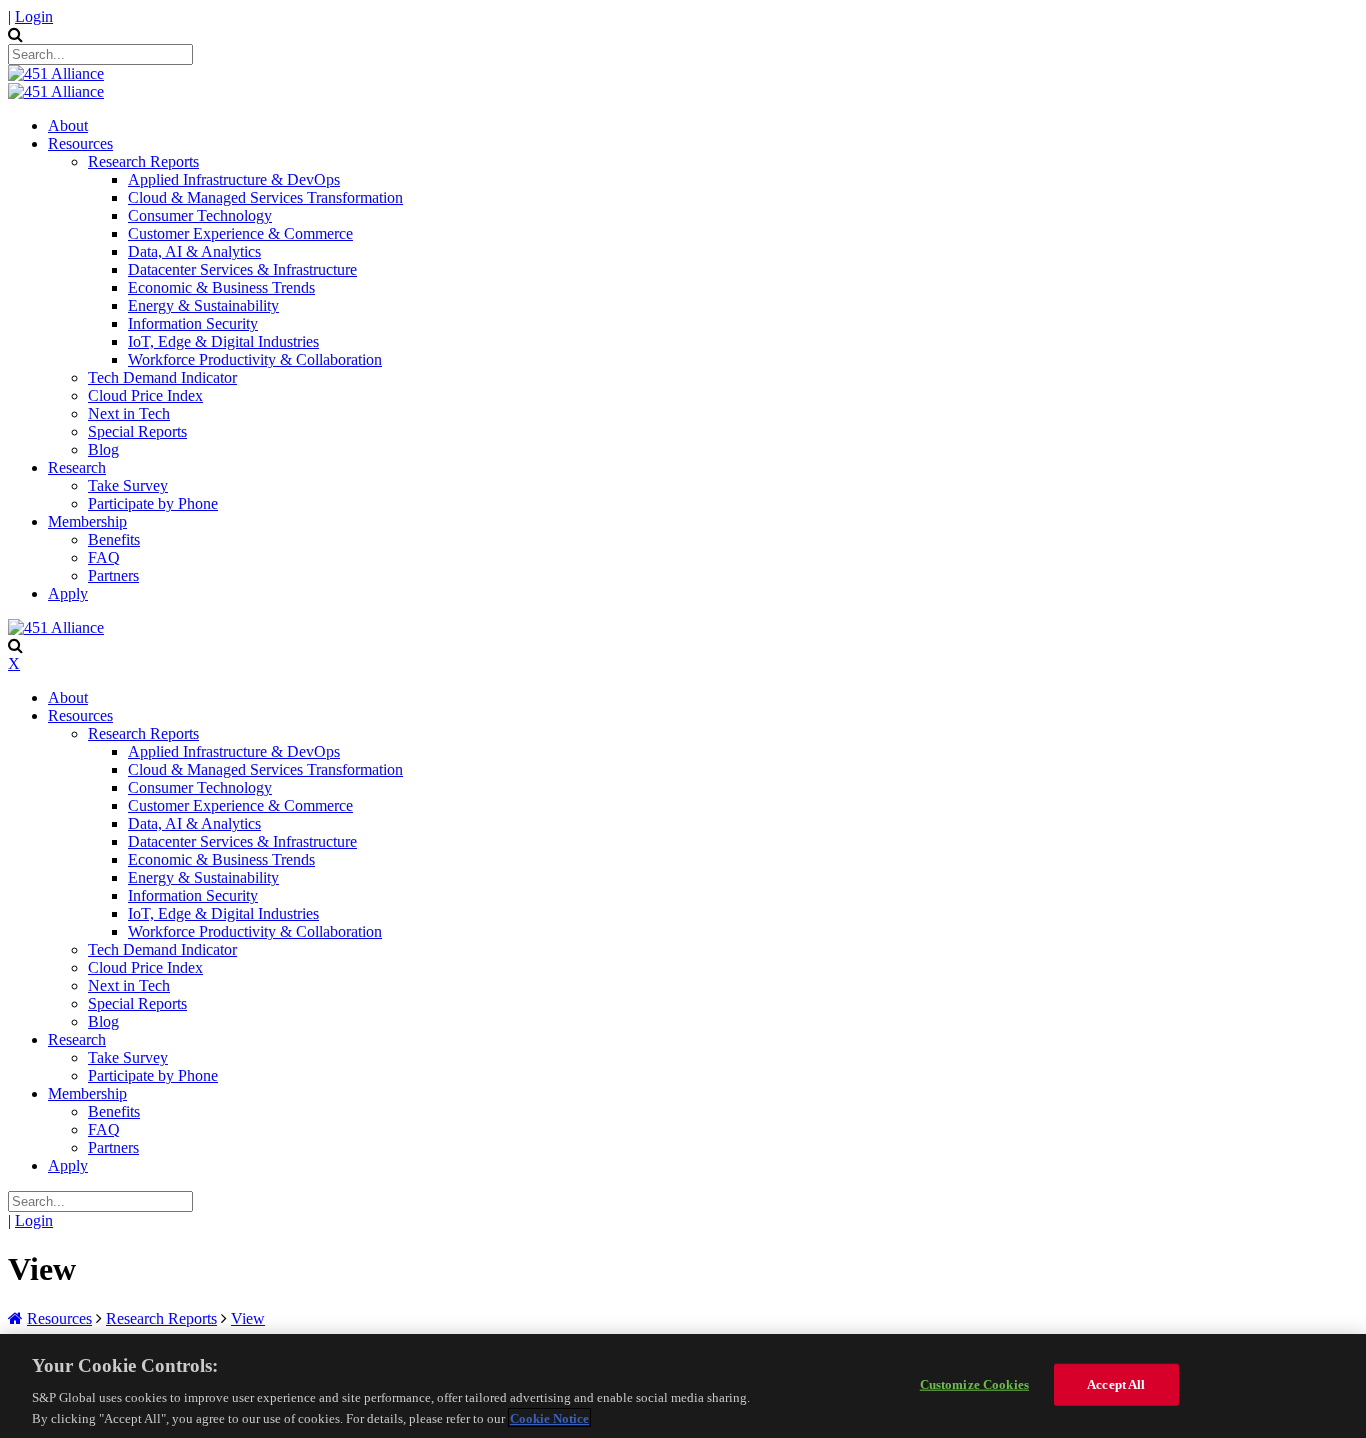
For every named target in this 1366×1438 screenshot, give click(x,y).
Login (34, 16)
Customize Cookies (974, 1384)
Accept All (1116, 1384)
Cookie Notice (549, 1417)
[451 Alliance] (56, 73)
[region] (683, 1386)
